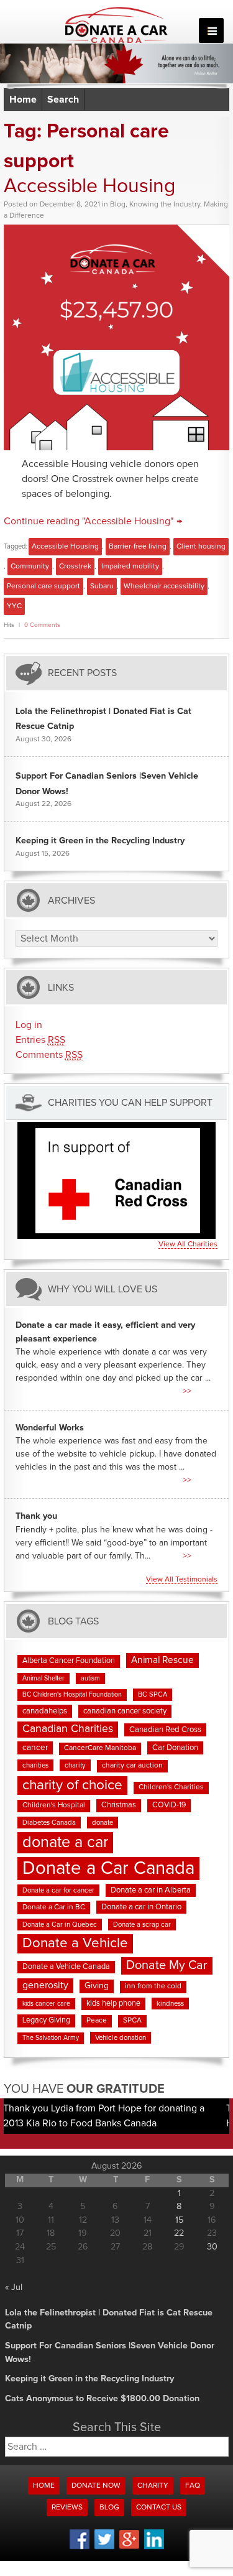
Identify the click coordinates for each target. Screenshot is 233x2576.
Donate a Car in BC (54, 1907)
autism (90, 1679)
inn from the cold (153, 1986)
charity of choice (72, 1785)
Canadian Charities (68, 1729)
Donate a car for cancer (58, 1890)
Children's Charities (171, 1787)
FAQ (193, 2486)
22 (179, 2233)
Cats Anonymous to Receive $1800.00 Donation (102, 2399)
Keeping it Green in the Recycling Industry (100, 841)
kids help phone (113, 2004)
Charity (153, 2486)
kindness (170, 2004)
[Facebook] (80, 2547)
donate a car (65, 1842)
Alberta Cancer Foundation (69, 1661)
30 (212, 2247)
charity (75, 1765)
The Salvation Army (51, 2038)
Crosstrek (75, 567)
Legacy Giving (46, 2020)
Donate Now (96, 2486)
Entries (40, 1040)
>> (187, 1391)
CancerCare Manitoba (100, 1748)
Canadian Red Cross (165, 1730)
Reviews (67, 2508)
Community (30, 567)
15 (179, 2220)
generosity (45, 1985)
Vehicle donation (121, 2038)
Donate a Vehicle (75, 1943)
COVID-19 (169, 1805)
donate (103, 1823)
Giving (97, 1986)
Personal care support (43, 586)
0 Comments (42, 625)
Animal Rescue (162, 1660)
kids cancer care (46, 2004)
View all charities (188, 1244)
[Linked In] (154, 2547)
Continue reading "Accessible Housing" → (93, 521)
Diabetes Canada (49, 1823)
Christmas (119, 1805)
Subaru (102, 586)
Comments (49, 1055)
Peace (97, 2021)
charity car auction (132, 1766)
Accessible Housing (89, 187)
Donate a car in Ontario (141, 1907)
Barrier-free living (138, 547)
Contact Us (159, 2508)
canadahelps (45, 1711)
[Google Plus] (129, 2547)
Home (23, 100)
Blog (118, 205)
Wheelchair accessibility (164, 586)
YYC (14, 606)
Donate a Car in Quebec (60, 1925)
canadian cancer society (125, 1711)
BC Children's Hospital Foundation (72, 1695)
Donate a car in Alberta (151, 1890)
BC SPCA (153, 1694)
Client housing (201, 547)
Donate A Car (116, 25)
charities (35, 1765)
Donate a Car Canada (108, 1869)
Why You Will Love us (103, 1289)
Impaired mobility (130, 567)
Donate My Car (167, 1965)
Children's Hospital (54, 1805)
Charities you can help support (130, 1103)
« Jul (14, 2287)
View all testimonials (182, 1580)
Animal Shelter (43, 1679)
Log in (29, 1025)
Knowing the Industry (165, 205)
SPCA (132, 2021)
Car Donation (175, 1748)
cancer (35, 1748)
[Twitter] (104, 2547)
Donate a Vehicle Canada (66, 1967)
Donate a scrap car (142, 1925)
